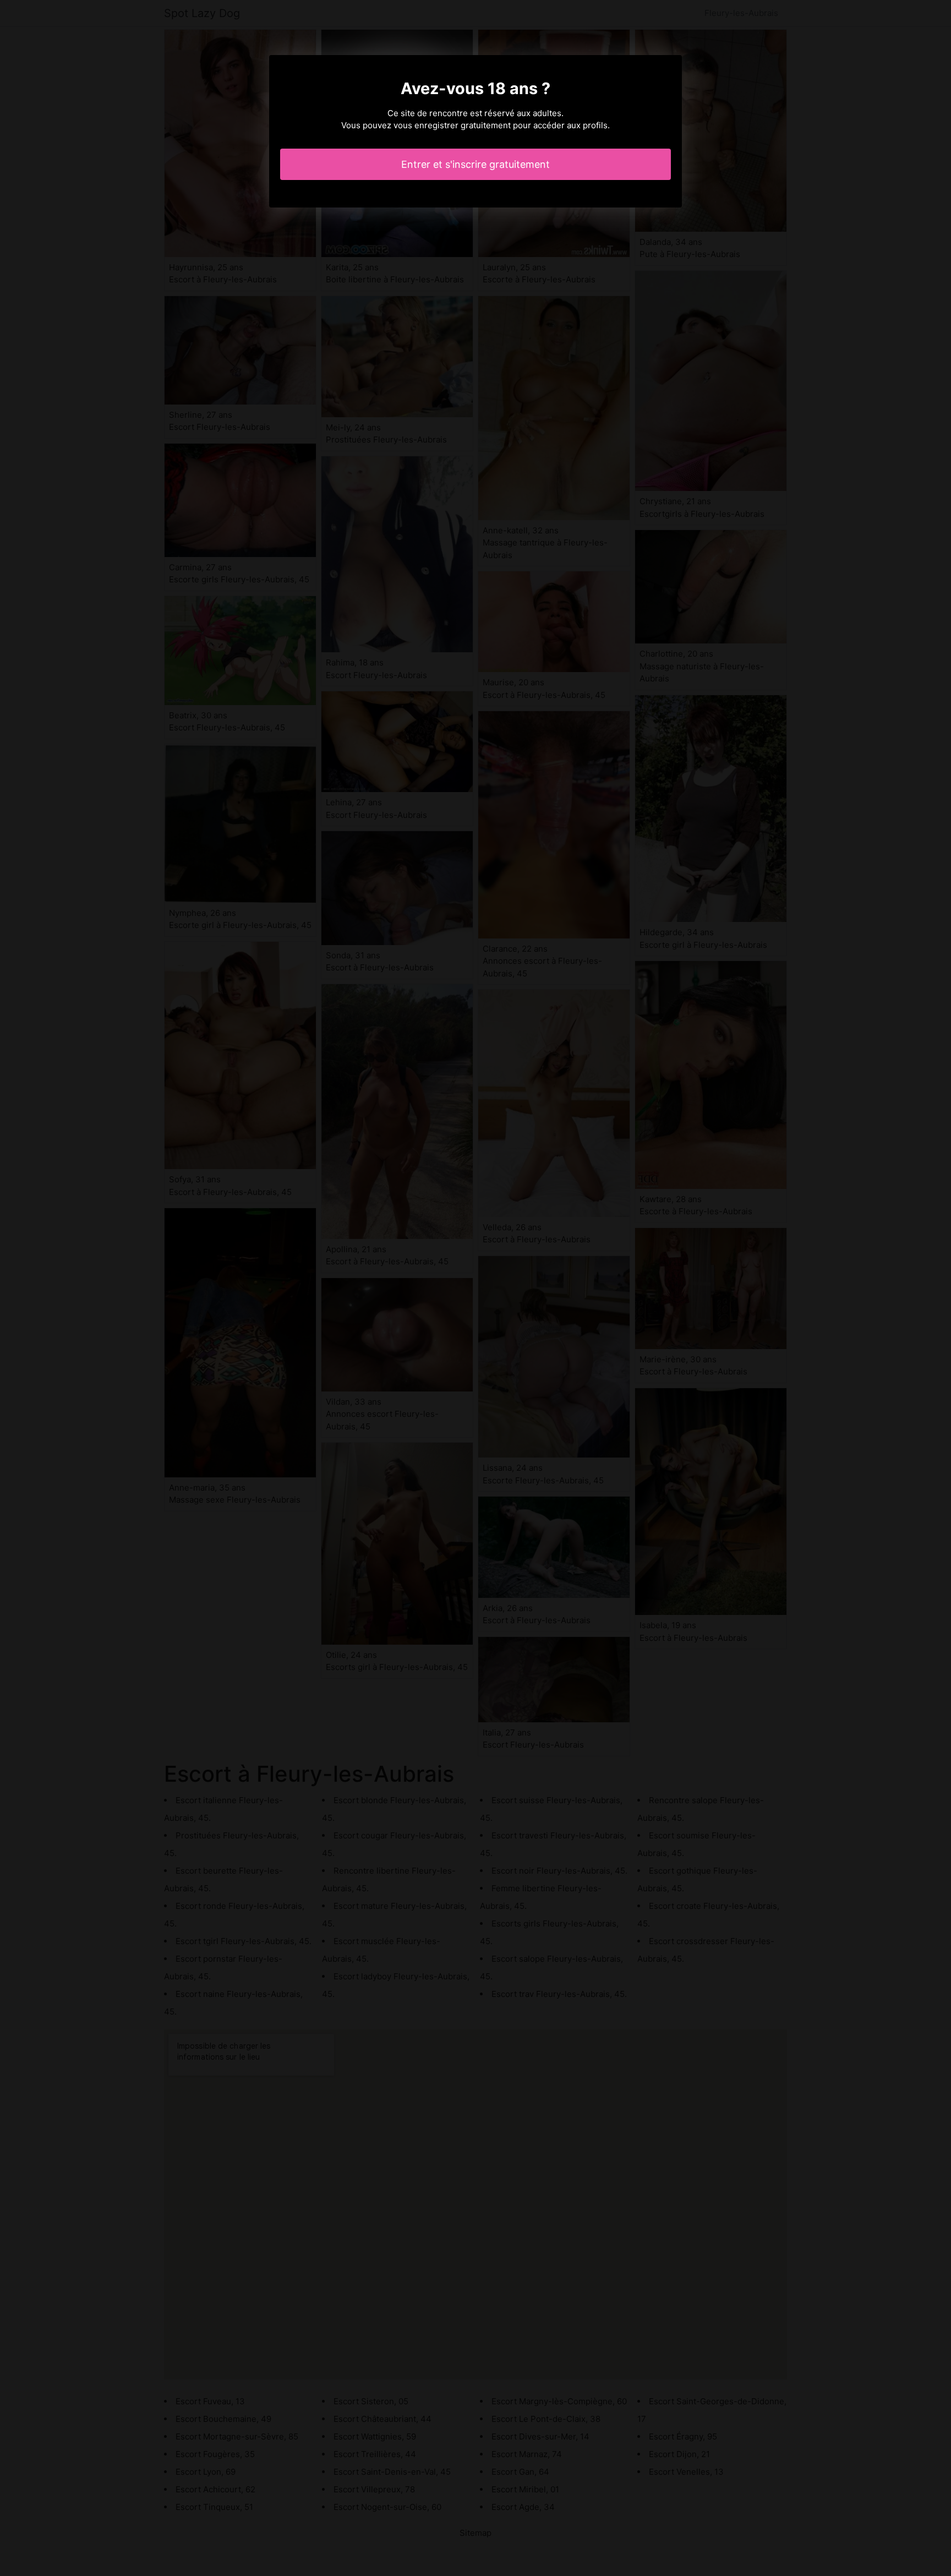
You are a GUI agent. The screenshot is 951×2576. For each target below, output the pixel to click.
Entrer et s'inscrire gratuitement (475, 164)
